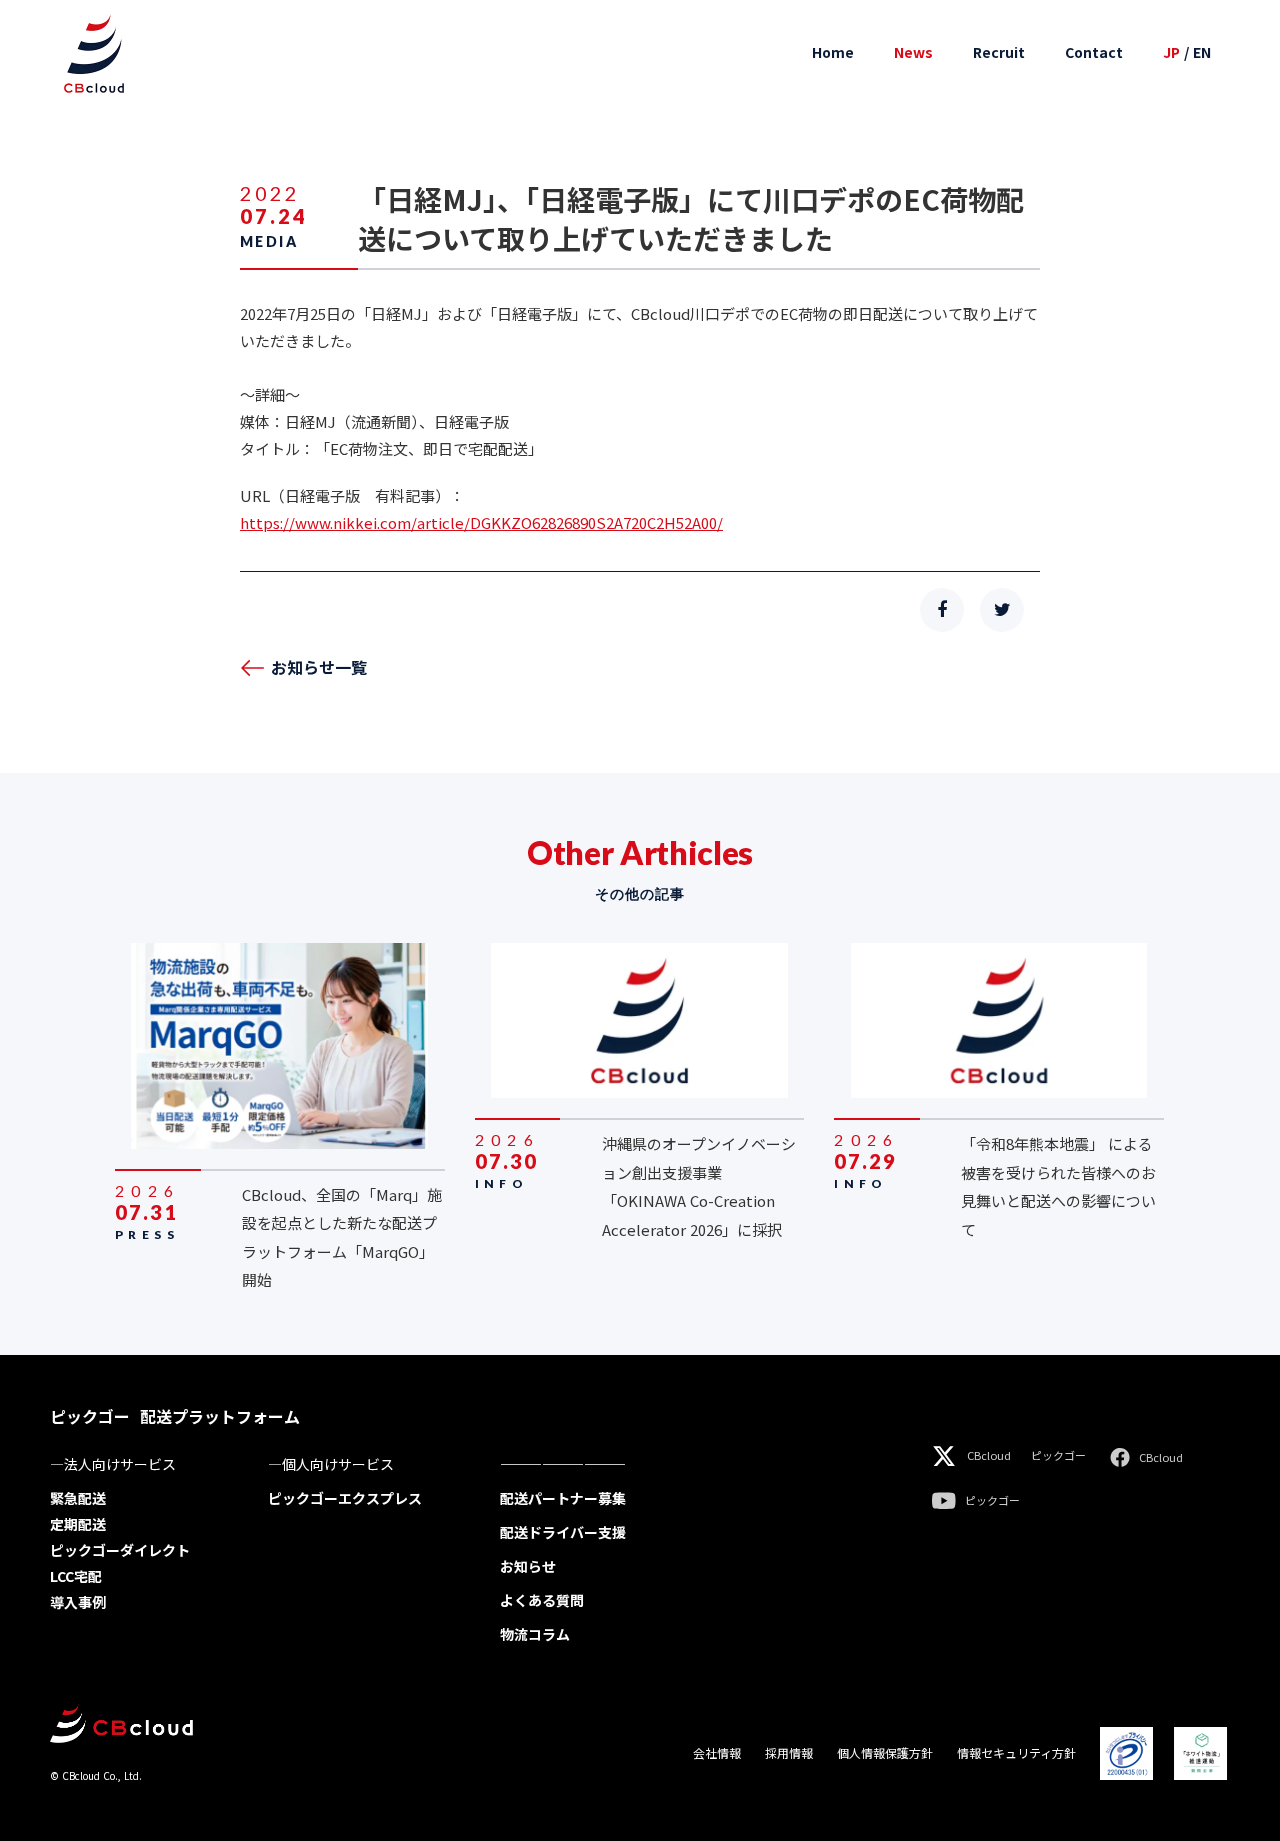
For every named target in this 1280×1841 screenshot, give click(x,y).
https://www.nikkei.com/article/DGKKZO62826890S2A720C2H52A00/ (481, 522)
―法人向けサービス (113, 1464)
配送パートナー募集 (563, 1498)
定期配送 (78, 1524)
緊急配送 (78, 1498)
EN (1202, 52)
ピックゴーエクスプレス (345, 1498)
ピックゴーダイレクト (120, 1550)
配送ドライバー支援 (563, 1532)
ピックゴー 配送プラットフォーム (175, 1416)
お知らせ (528, 1566)
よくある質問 (542, 1600)
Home (833, 52)
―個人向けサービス (331, 1464)
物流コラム (535, 1634)
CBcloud (989, 1455)
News (913, 52)
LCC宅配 (76, 1576)
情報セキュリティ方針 (1016, 1753)
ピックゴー (1058, 1455)
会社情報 (717, 1753)
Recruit (999, 52)
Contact (1094, 52)
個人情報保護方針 (885, 1753)
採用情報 (789, 1753)
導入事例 (78, 1602)
